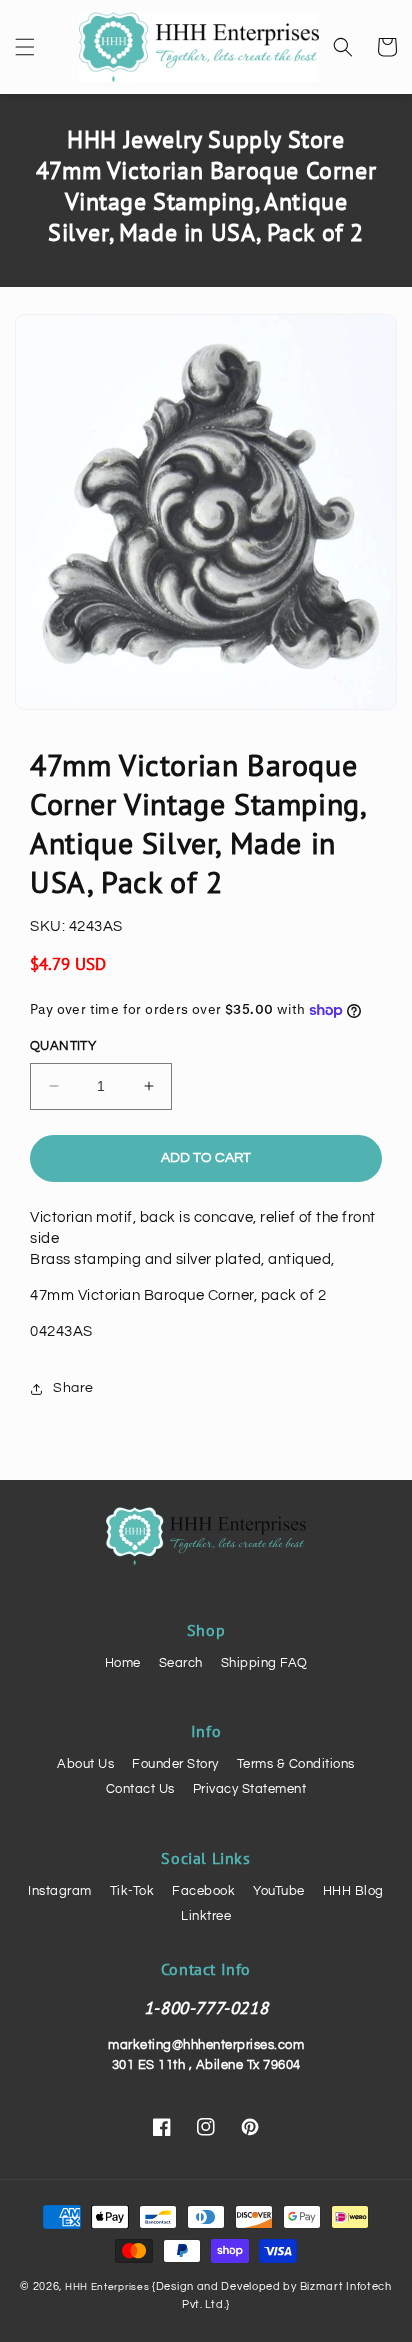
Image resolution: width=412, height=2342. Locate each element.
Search (181, 1663)
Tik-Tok (132, 1891)
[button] (25, 47)
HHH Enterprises (108, 2287)
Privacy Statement (250, 1789)
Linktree (206, 1916)
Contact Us (140, 1789)
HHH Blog (353, 1891)
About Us (85, 1764)
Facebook (203, 1891)
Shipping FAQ (264, 1663)
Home (123, 1663)
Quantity (63, 1046)
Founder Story (175, 1764)
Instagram (60, 1891)
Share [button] (73, 1388)
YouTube (279, 1891)
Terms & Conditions (296, 1764)
